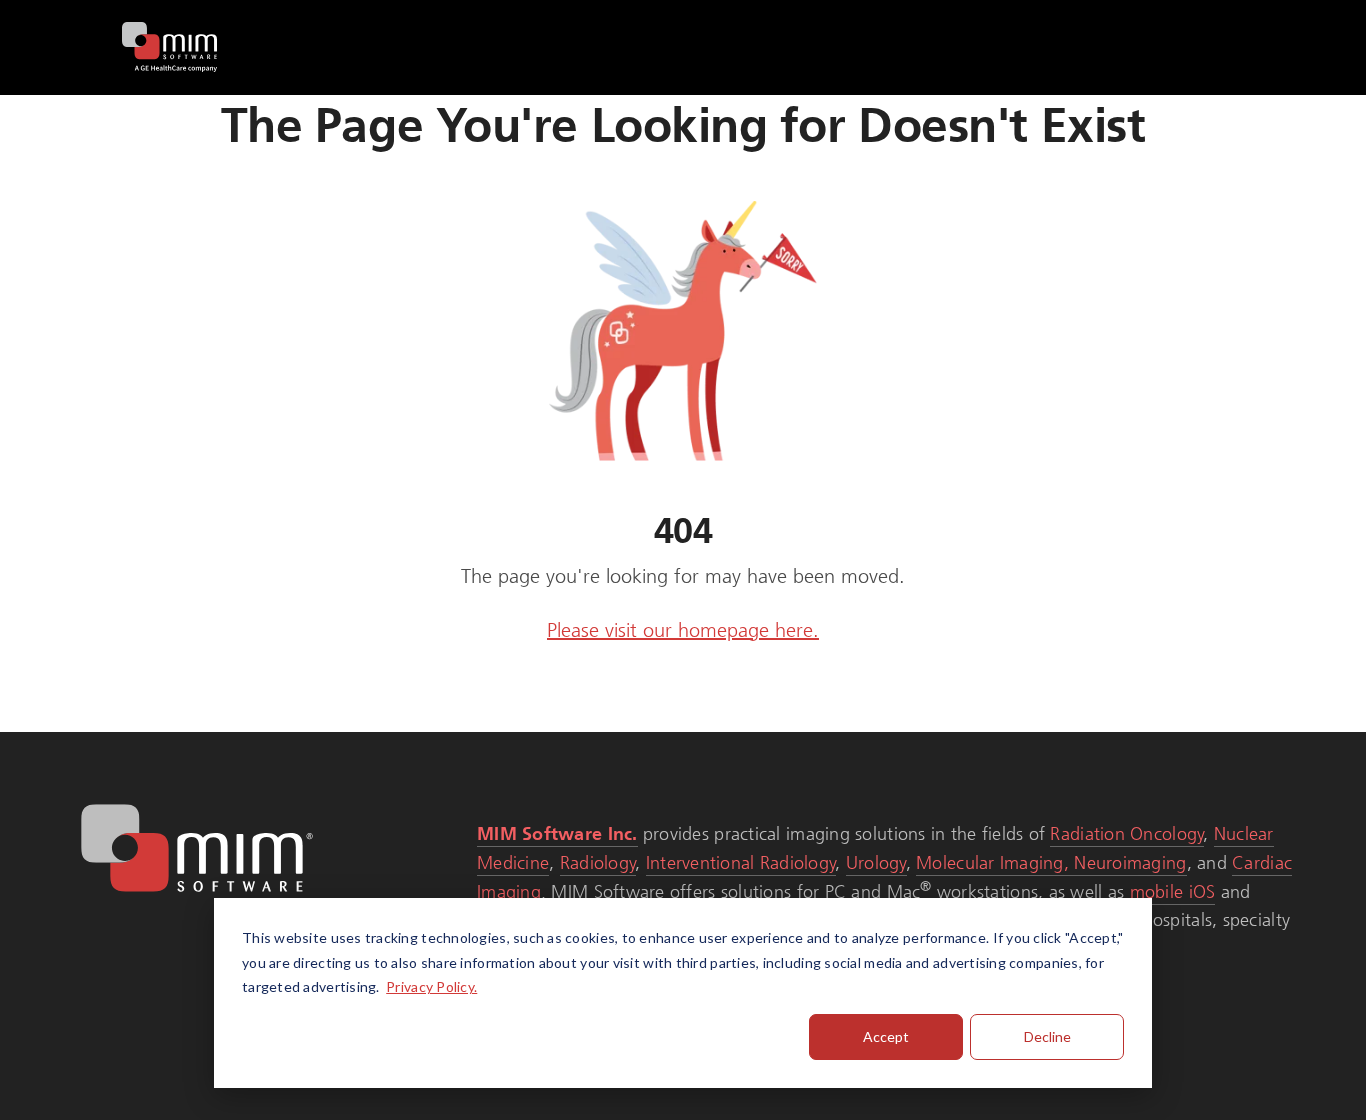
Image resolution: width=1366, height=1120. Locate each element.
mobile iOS (1173, 892)
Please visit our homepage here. (683, 630)
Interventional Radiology (741, 863)
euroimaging (1137, 863)
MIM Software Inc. (557, 834)
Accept (886, 1036)
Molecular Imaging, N (1001, 863)
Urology (876, 863)
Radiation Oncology (1127, 834)
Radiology (598, 863)
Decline (1047, 1036)
